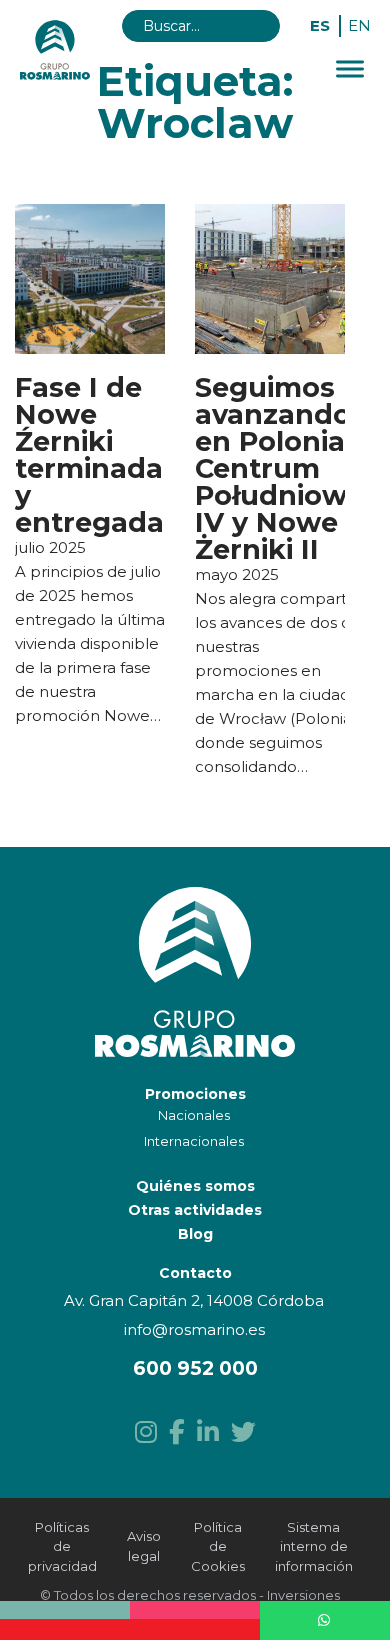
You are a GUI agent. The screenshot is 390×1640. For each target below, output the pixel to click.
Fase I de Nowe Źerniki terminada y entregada (89, 455)
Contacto (195, 1273)
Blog (195, 1234)
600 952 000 (195, 1368)
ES (320, 25)
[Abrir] (350, 69)
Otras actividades (195, 1210)
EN (359, 25)
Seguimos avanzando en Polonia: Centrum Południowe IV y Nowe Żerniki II (279, 468)
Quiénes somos (195, 1186)
